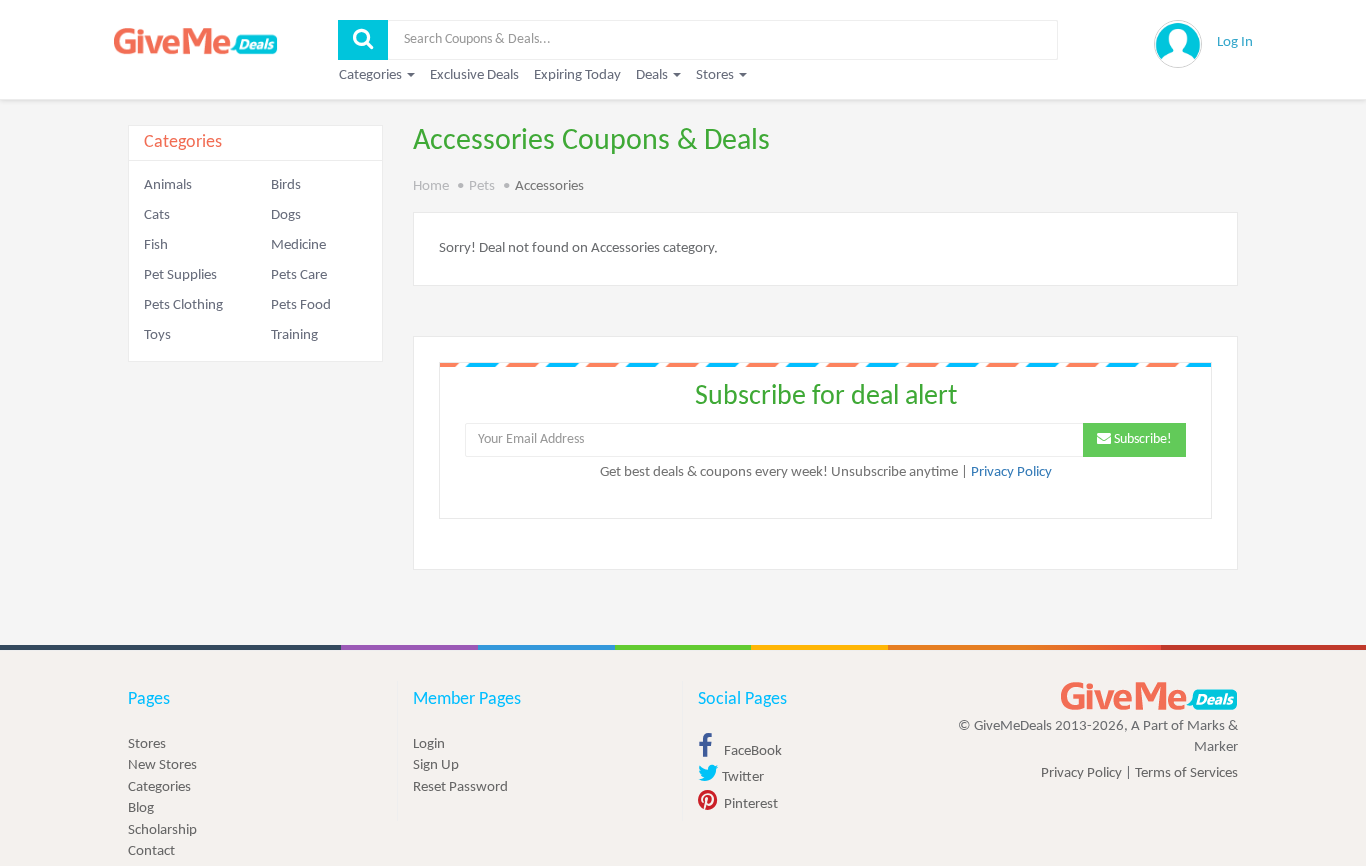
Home (431, 186)
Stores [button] (716, 75)
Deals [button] (653, 75)
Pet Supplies (180, 275)
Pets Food (301, 305)
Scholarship (162, 830)
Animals (168, 185)
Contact (151, 851)
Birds (286, 185)
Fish (156, 245)
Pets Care (299, 275)
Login (429, 744)
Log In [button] (1235, 42)
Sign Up (436, 765)
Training (294, 335)
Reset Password (460, 787)
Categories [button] (372, 75)
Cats (157, 215)
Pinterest (749, 804)
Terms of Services (1186, 773)
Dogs (286, 215)
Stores (147, 744)
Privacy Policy (1011, 472)
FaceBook (751, 751)
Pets (482, 186)
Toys (157, 335)
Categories (159, 787)
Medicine (298, 245)
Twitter (741, 777)
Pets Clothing (183, 305)
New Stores (162, 765)
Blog (141, 808)
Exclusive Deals (474, 75)
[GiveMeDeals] (1149, 696)
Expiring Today (577, 75)
